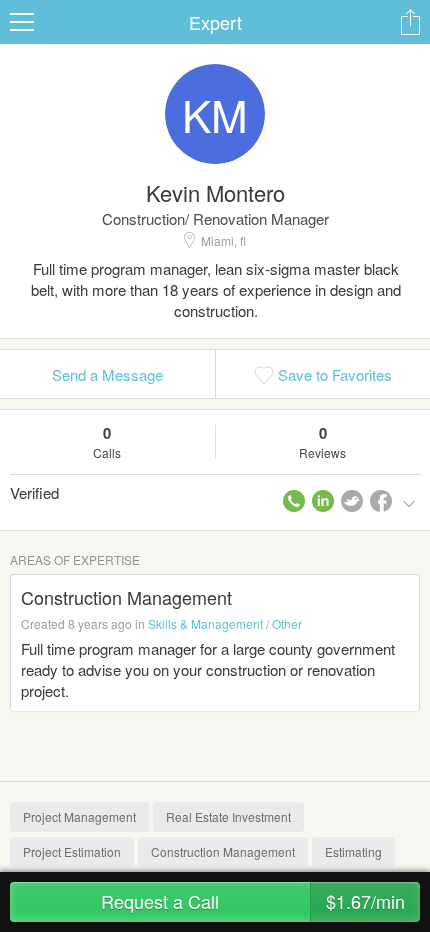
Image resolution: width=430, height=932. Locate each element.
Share (410, 22)
